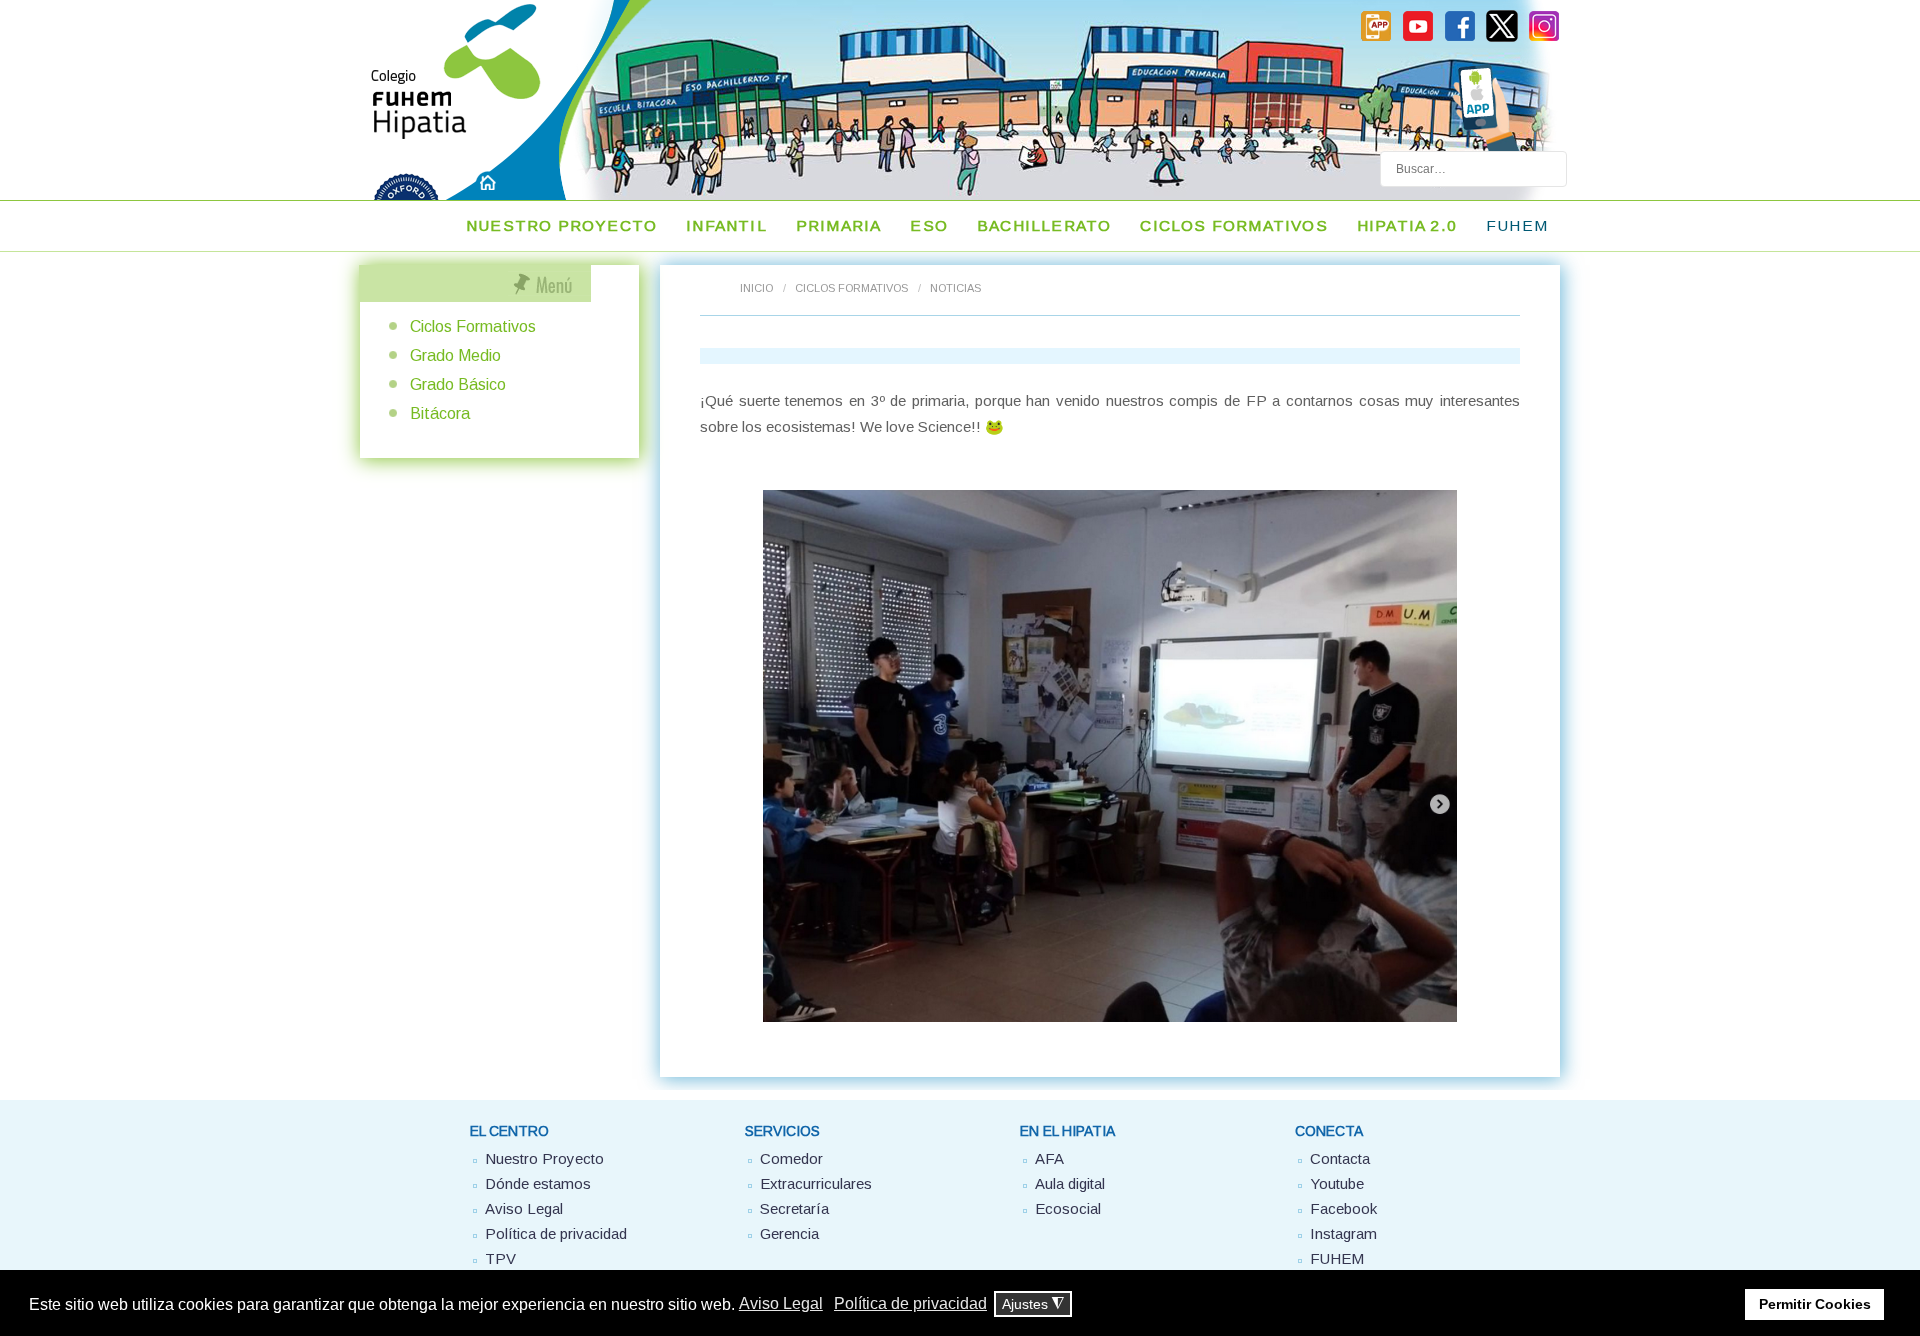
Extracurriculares (816, 1183)
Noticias (955, 288)
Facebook (1343, 1208)
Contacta (1340, 1158)
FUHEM (1517, 225)
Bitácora (440, 413)
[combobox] (1473, 169)
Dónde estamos (538, 1183)
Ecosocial (1068, 1208)
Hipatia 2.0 (1407, 225)
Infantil (726, 225)
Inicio (756, 288)
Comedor (791, 1158)
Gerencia (789, 1233)
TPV (500, 1258)
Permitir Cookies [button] (1815, 1304)
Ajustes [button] (1033, 1304)
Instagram (1343, 1233)
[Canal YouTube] (1418, 38)
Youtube (1337, 1183)
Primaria (839, 225)
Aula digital (1070, 1183)
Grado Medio (455, 355)
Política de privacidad (556, 1233)
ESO (929, 225)
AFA (1049, 1158)
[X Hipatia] (1502, 38)
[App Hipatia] (1376, 38)
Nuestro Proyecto (561, 225)
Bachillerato (1044, 225)
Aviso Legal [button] (781, 1303)
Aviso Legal (524, 1208)
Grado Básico (458, 384)
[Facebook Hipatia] (1460, 38)
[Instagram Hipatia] (1544, 38)
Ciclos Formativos (1233, 225)
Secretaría (794, 1208)
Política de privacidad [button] (910, 1303)
